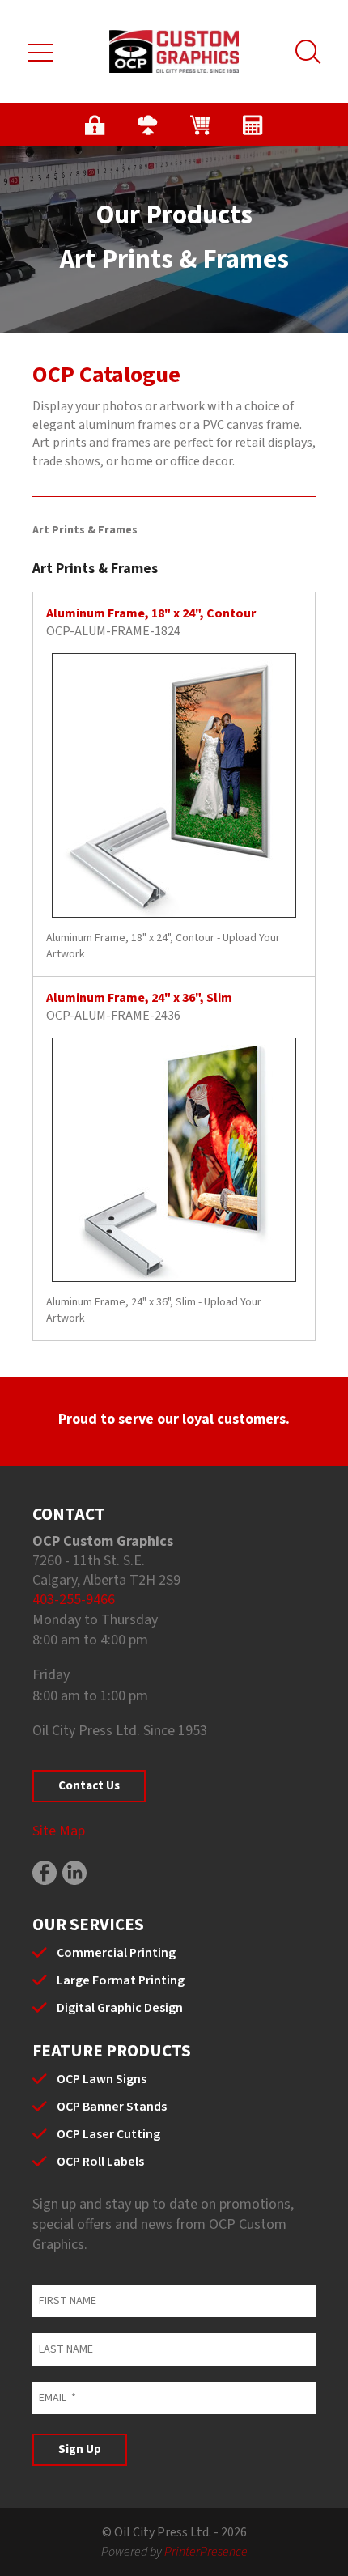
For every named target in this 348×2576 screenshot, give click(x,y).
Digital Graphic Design (120, 2008)
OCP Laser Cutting (108, 2134)
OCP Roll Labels (100, 2162)
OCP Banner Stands (112, 2107)
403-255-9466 (74, 1600)
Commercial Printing (116, 1953)
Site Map (59, 1831)
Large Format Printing (121, 1980)
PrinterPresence (206, 2552)
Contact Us (89, 1786)
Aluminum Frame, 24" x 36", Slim (139, 998)
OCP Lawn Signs (102, 2079)
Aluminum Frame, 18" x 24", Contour (151, 613)
